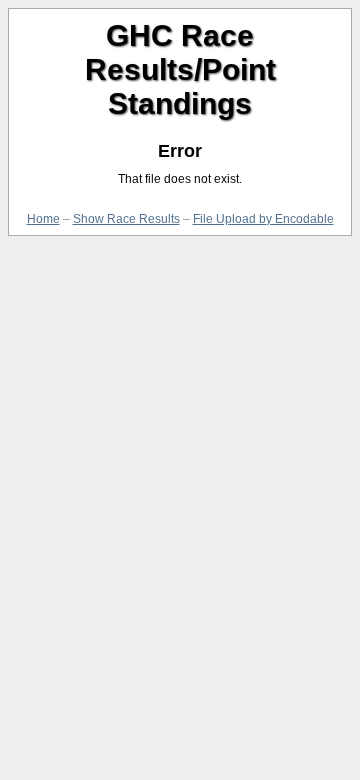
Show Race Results (126, 219)
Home (43, 219)
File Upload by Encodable (263, 219)
